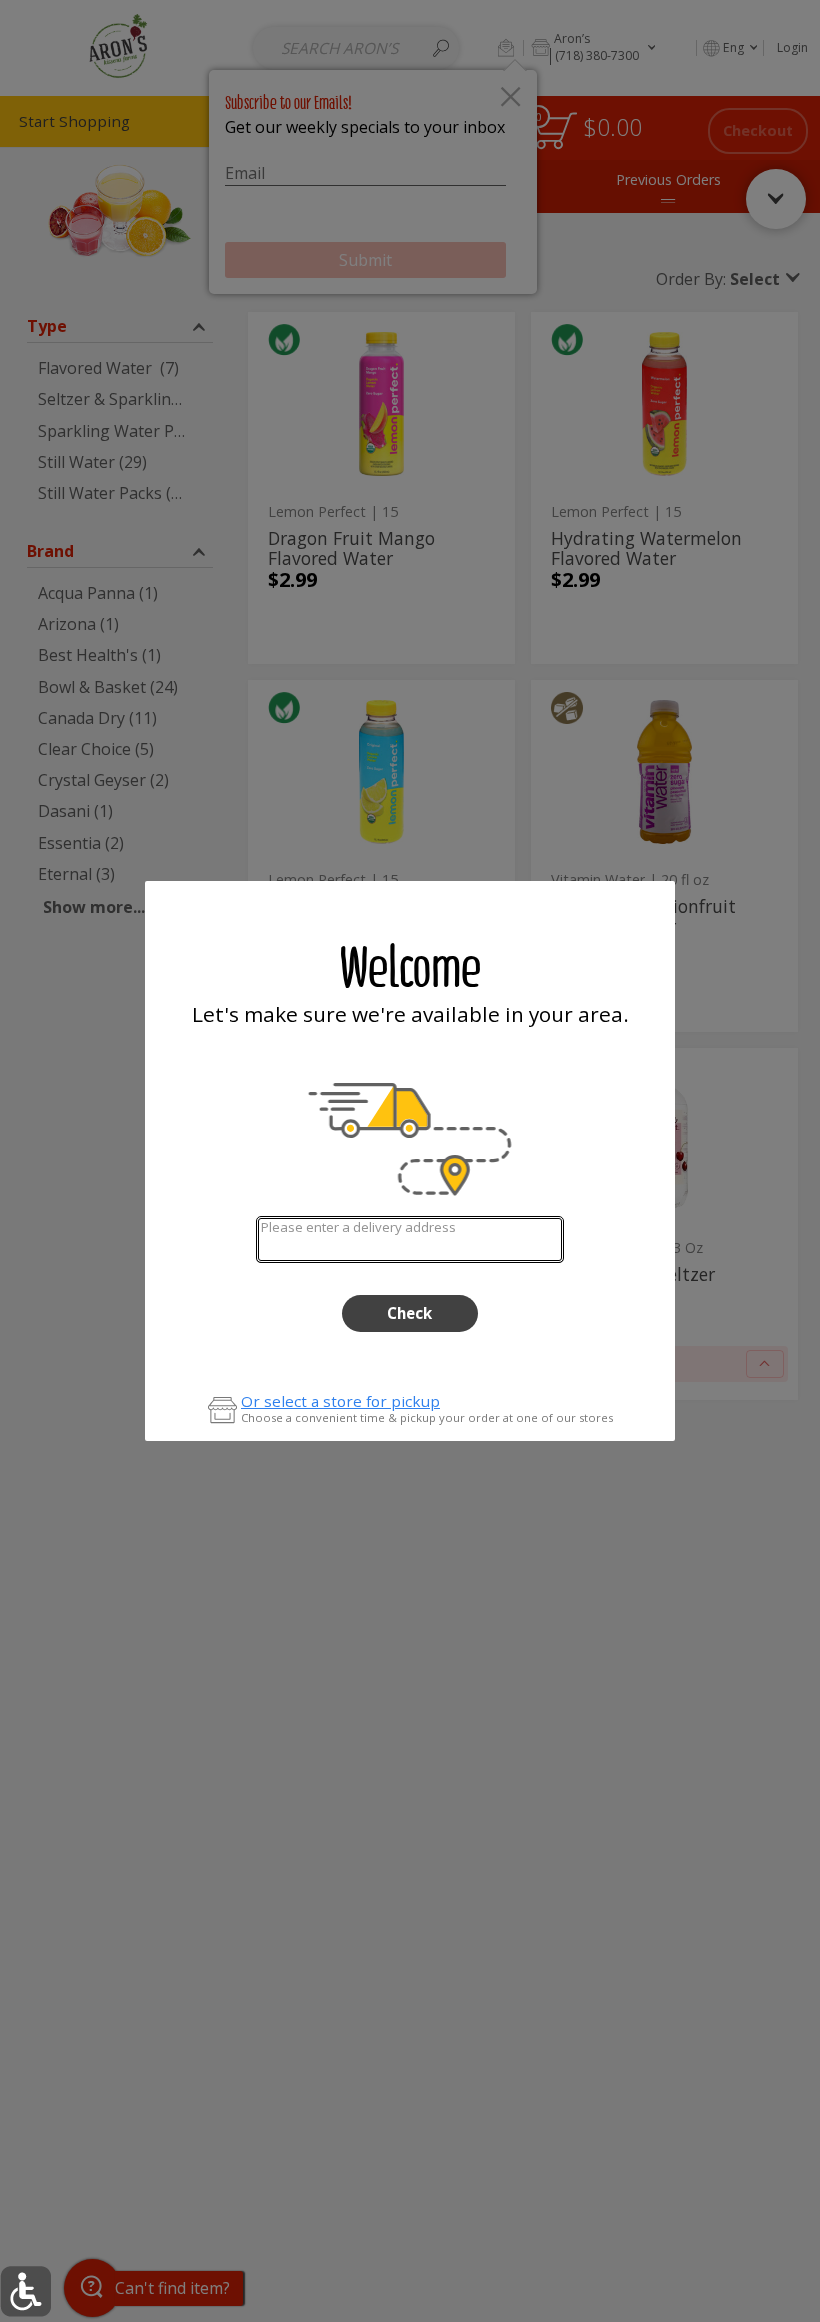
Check (409, 1313)
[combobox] (409, 1239)
